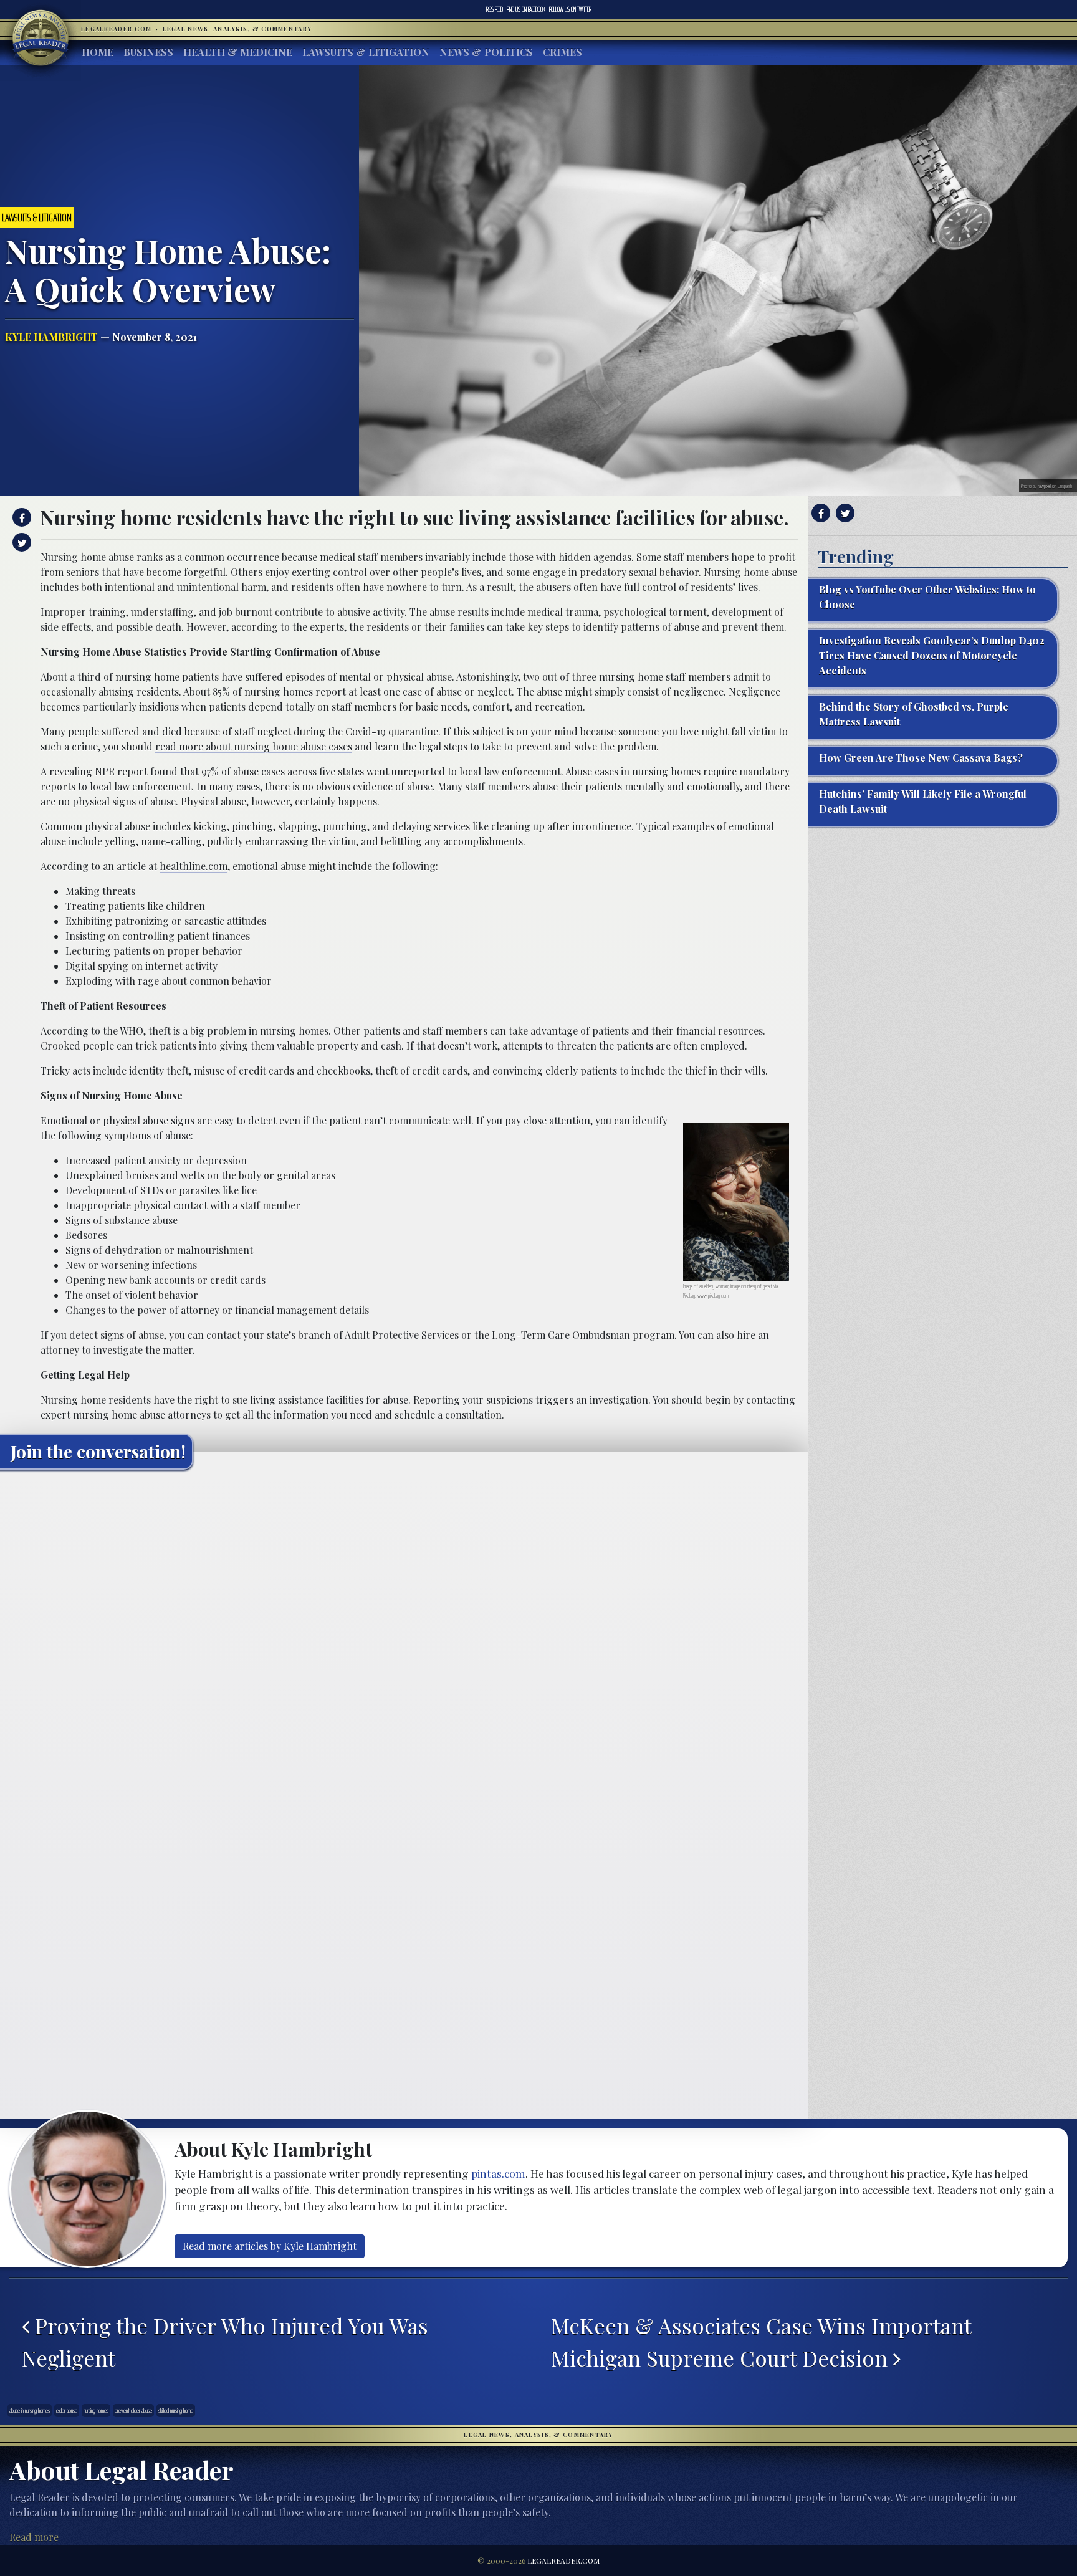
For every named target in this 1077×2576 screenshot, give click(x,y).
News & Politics (486, 52)
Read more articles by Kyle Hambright (270, 2246)
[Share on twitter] (20, 542)
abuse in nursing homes (30, 2411)
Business (148, 52)
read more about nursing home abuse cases (254, 746)
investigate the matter (143, 1350)
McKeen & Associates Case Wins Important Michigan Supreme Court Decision (761, 2342)
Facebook (526, 9)
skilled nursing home (176, 2411)
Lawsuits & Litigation (366, 52)
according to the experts (288, 627)
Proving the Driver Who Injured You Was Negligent (225, 2342)
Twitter (570, 9)
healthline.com (194, 866)
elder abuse (67, 2411)
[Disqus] (404, 1635)
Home (98, 52)
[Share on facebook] (20, 517)
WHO (132, 1031)
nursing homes (96, 2411)
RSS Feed (495, 9)
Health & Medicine (238, 52)
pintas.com (498, 2173)
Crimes (562, 52)
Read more (34, 2537)
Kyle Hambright (51, 337)
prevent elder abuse (133, 2411)
